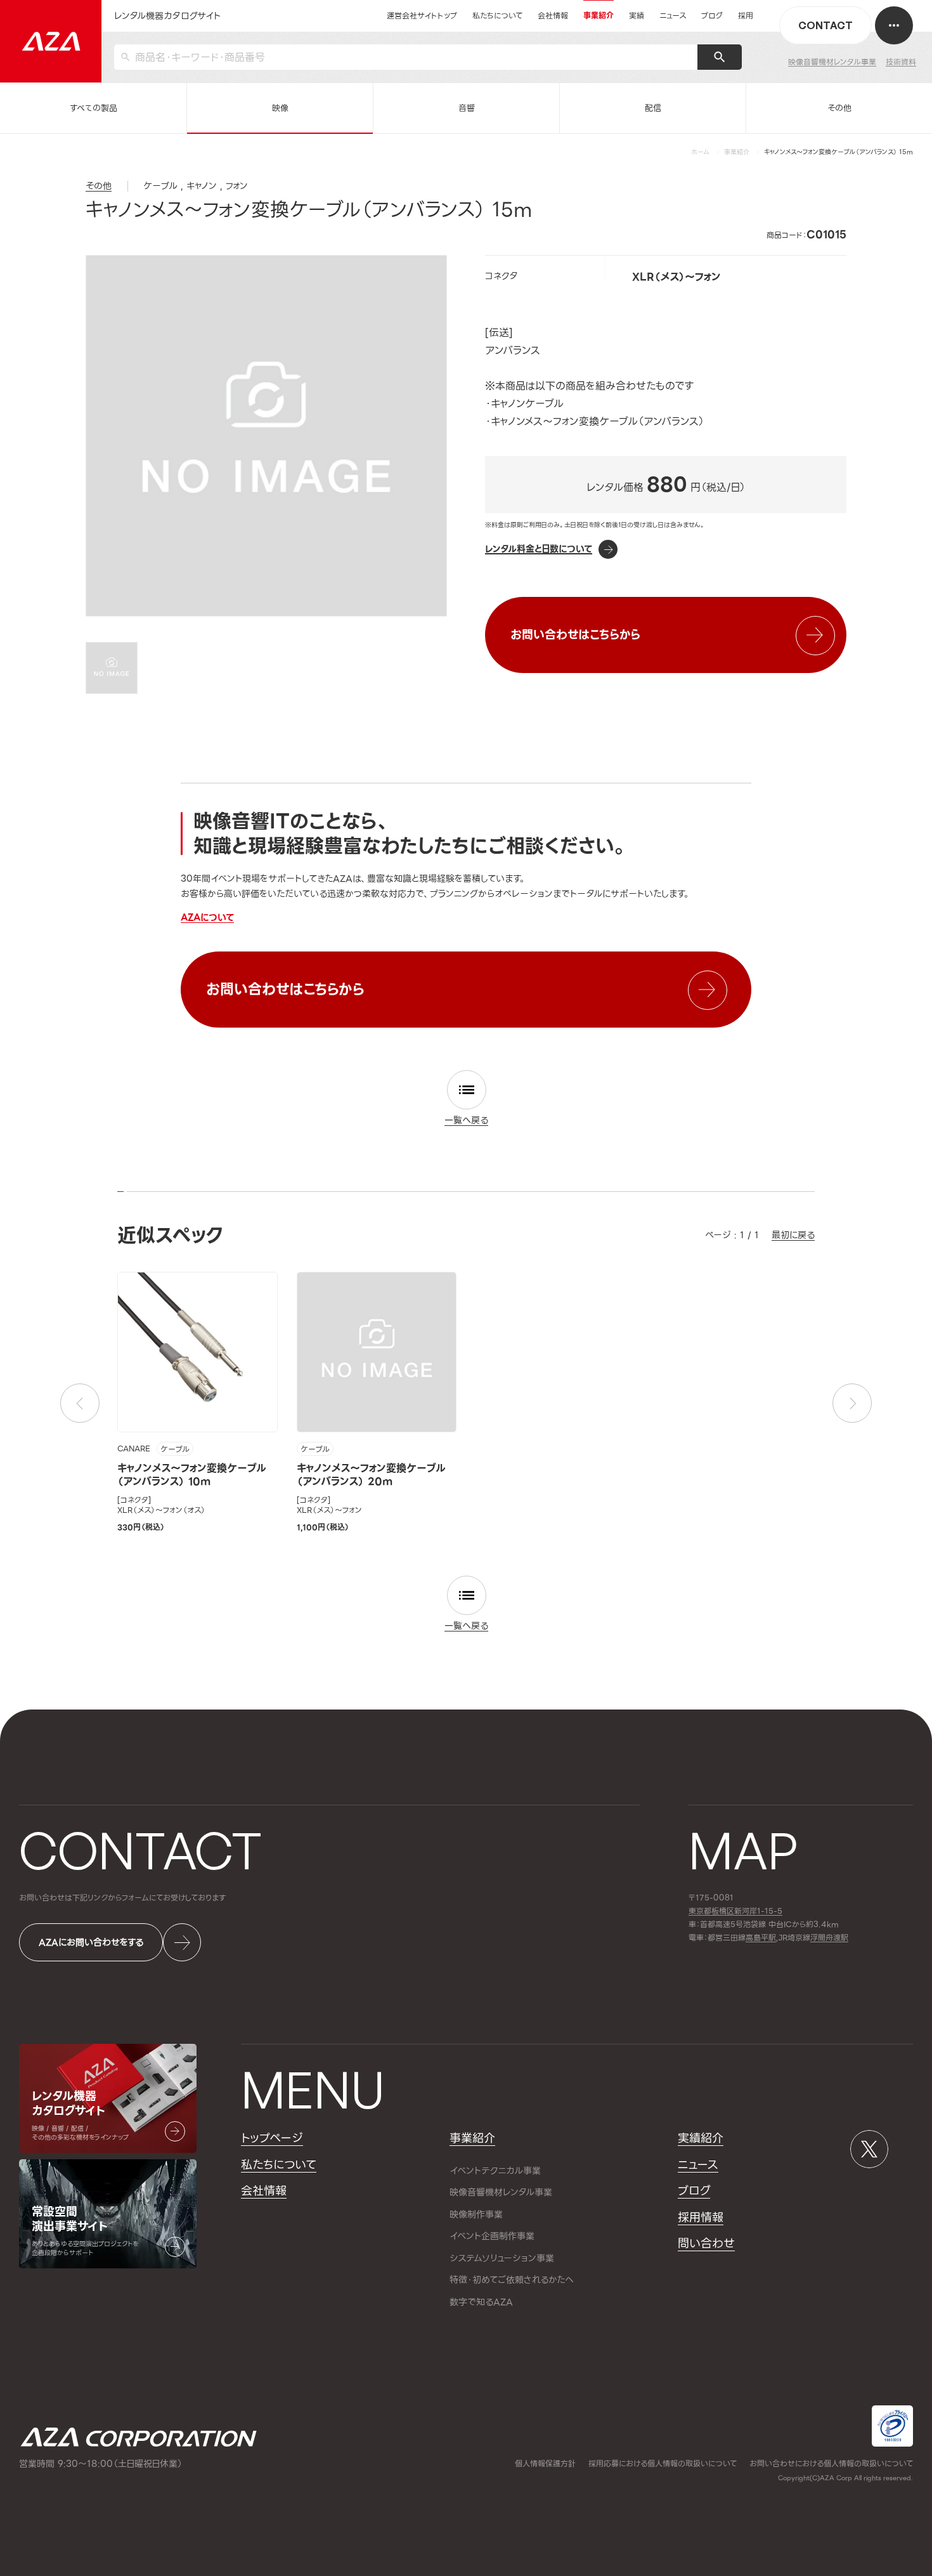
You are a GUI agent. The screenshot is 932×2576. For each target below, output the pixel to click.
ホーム (700, 152)
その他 (839, 108)
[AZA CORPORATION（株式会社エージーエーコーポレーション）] (51, 41)
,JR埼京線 (778, 1938)
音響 (467, 108)
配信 (653, 108)
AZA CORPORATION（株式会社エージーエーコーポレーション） (139, 2437)
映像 (280, 108)
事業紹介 (737, 152)
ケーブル (175, 1449)
